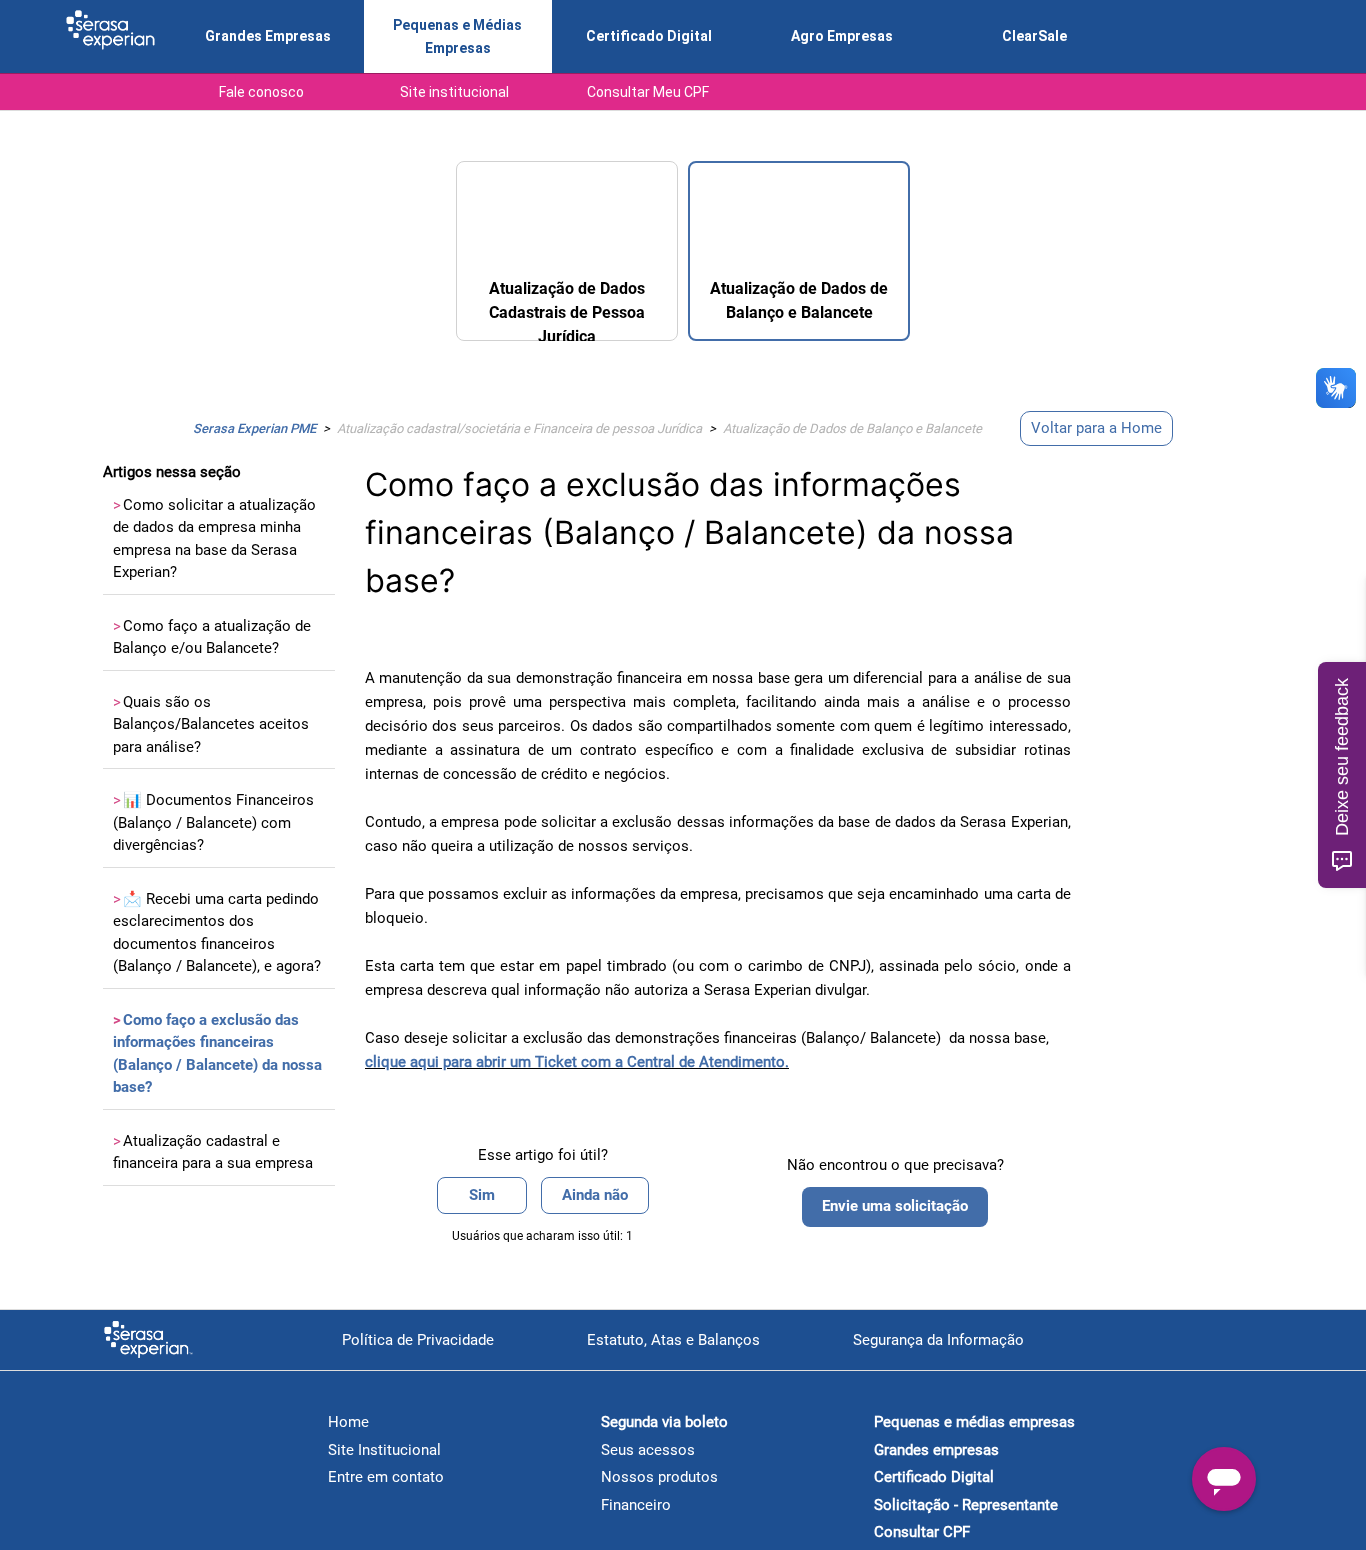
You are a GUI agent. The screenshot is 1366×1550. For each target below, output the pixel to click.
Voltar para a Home (1096, 428)
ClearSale (1034, 36)
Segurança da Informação (938, 1340)
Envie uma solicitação (895, 1206)
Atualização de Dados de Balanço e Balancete (852, 428)
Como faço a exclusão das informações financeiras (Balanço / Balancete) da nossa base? (217, 1054)
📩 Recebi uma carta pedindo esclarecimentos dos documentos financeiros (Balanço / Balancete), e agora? (217, 933)
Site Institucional (384, 1450)
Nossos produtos (659, 1477)
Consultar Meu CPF (648, 92)
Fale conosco (261, 92)
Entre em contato (386, 1477)
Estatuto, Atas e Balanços (673, 1340)
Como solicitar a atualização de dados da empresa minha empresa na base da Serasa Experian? (214, 539)
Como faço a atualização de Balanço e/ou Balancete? (212, 637)
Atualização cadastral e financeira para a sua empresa (213, 1152)
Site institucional (454, 92)
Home (348, 1422)
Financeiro (636, 1505)
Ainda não (595, 1195)
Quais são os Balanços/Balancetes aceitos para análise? (211, 724)
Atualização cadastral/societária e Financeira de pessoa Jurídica (519, 428)
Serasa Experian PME (254, 428)
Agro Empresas (842, 36)
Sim (482, 1195)
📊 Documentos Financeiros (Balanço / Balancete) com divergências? (213, 822)
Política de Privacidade (418, 1340)
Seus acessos (648, 1450)
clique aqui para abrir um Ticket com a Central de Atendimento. (577, 1062)
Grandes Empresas (268, 36)
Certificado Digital (649, 36)
